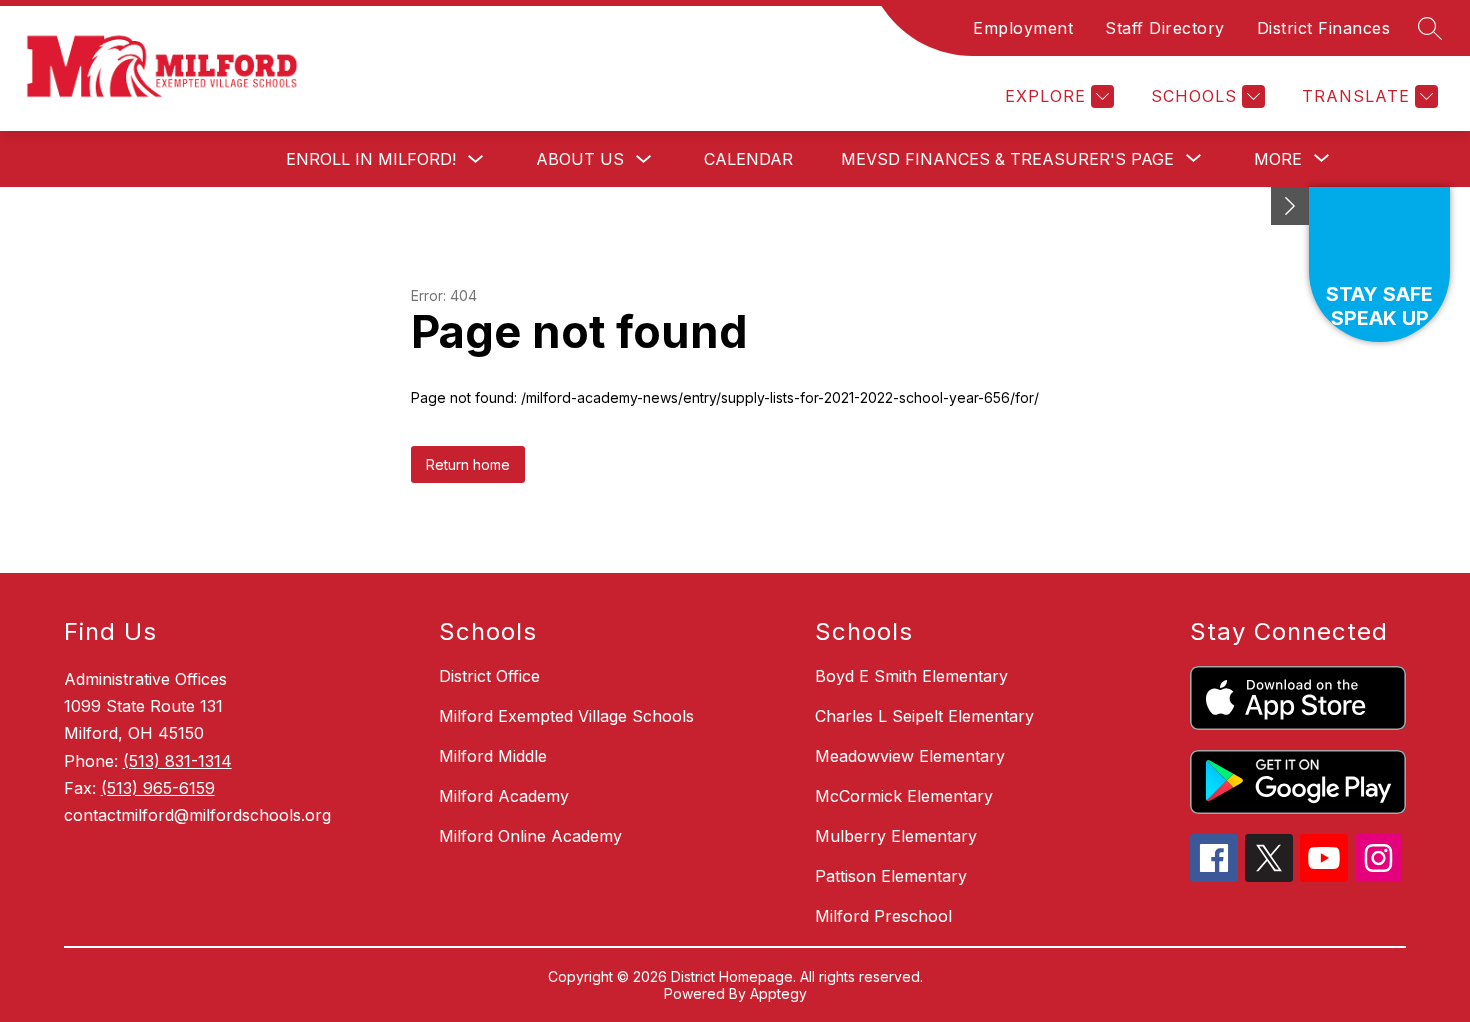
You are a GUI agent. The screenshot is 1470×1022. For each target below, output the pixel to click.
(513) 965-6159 (158, 788)
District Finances (1324, 28)
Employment (1023, 28)
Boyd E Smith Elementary (911, 676)
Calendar (748, 159)
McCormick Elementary (904, 796)
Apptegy (778, 993)
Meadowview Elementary (910, 756)
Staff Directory (1165, 28)
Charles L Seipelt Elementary (924, 716)
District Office (489, 676)
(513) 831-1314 (177, 761)
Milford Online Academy (530, 836)
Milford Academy (504, 796)
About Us (580, 159)
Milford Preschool (883, 916)
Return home (468, 464)
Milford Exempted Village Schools (566, 716)
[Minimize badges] (1290, 206)
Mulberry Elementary (896, 836)
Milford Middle (493, 756)
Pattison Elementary (891, 876)
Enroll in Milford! (371, 159)
